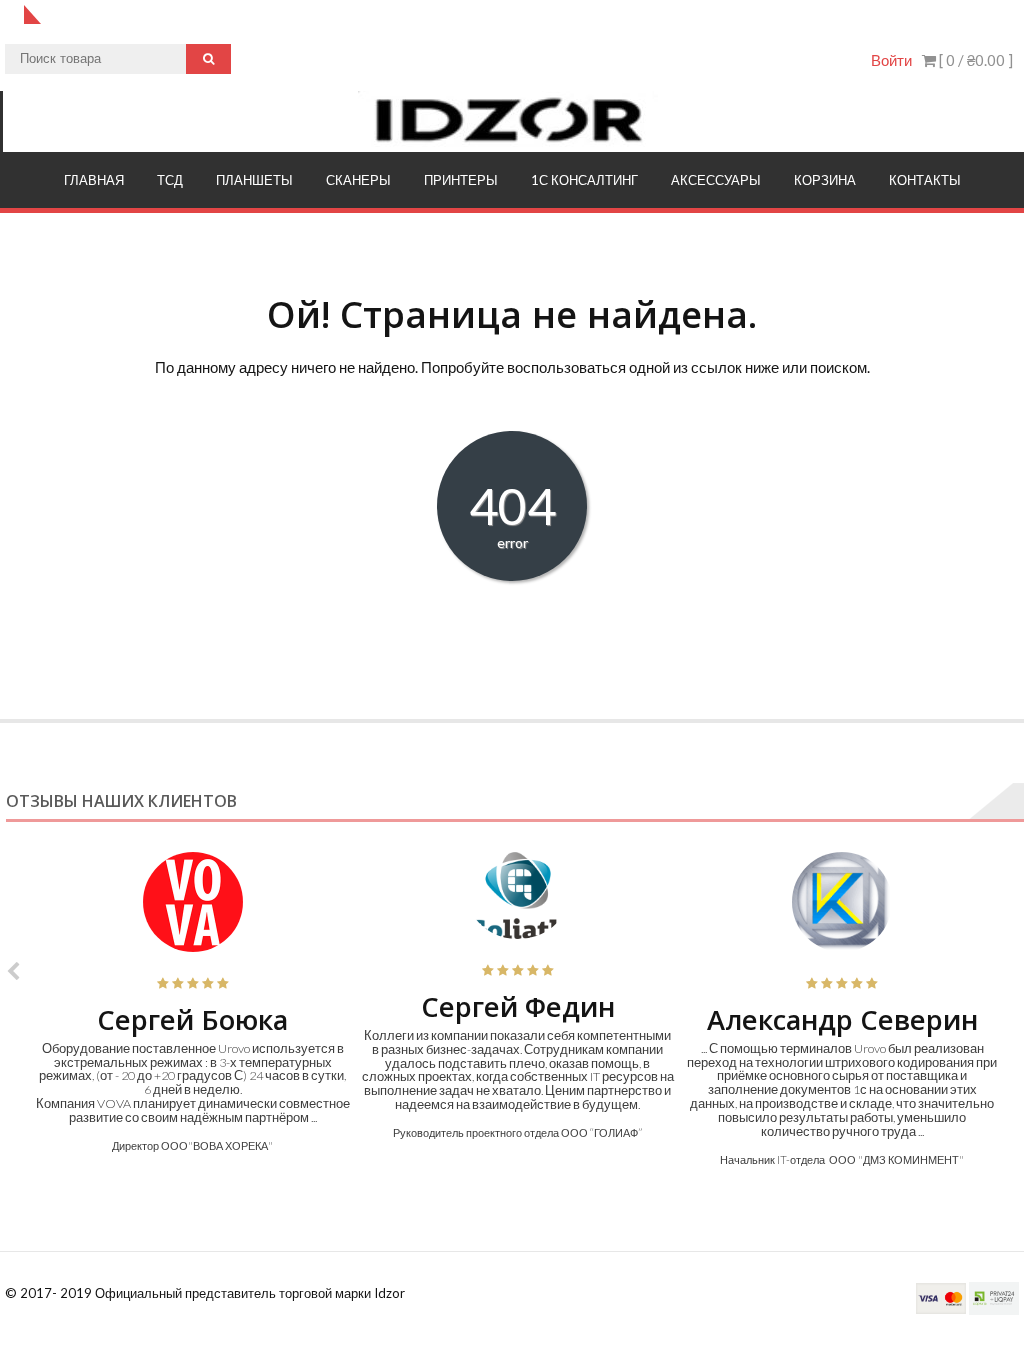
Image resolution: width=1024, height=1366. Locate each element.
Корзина (825, 180)
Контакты (925, 180)
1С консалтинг (584, 180)
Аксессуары (716, 180)
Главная (94, 180)
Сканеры (358, 180)
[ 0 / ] (974, 60)
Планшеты (254, 180)
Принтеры (461, 180)
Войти (891, 60)
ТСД (170, 180)
